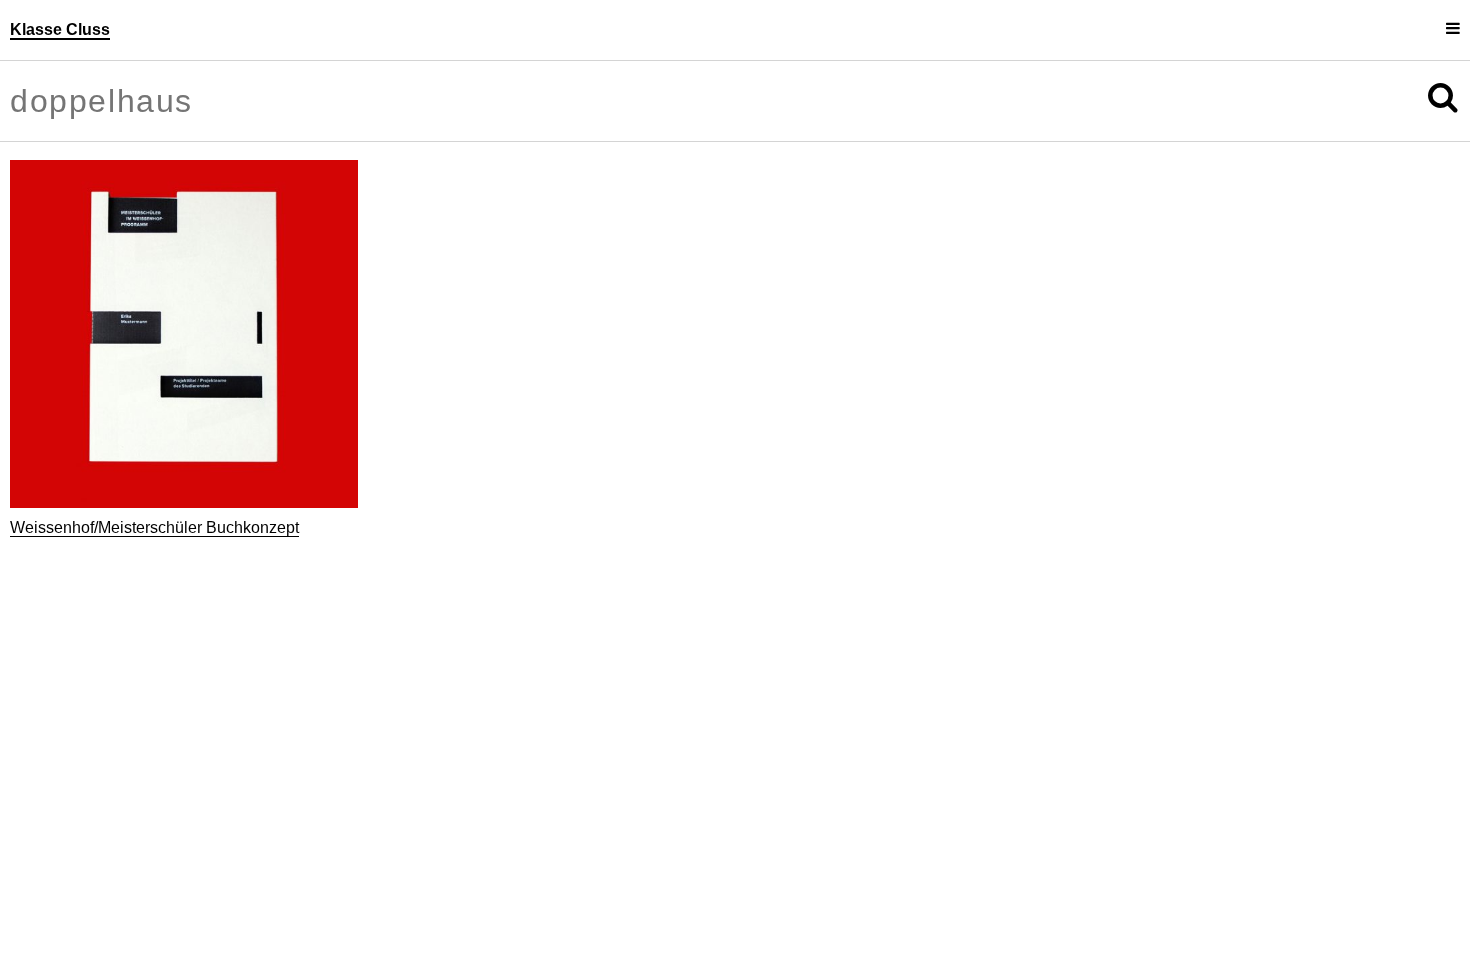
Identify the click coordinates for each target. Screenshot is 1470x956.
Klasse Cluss (60, 29)
